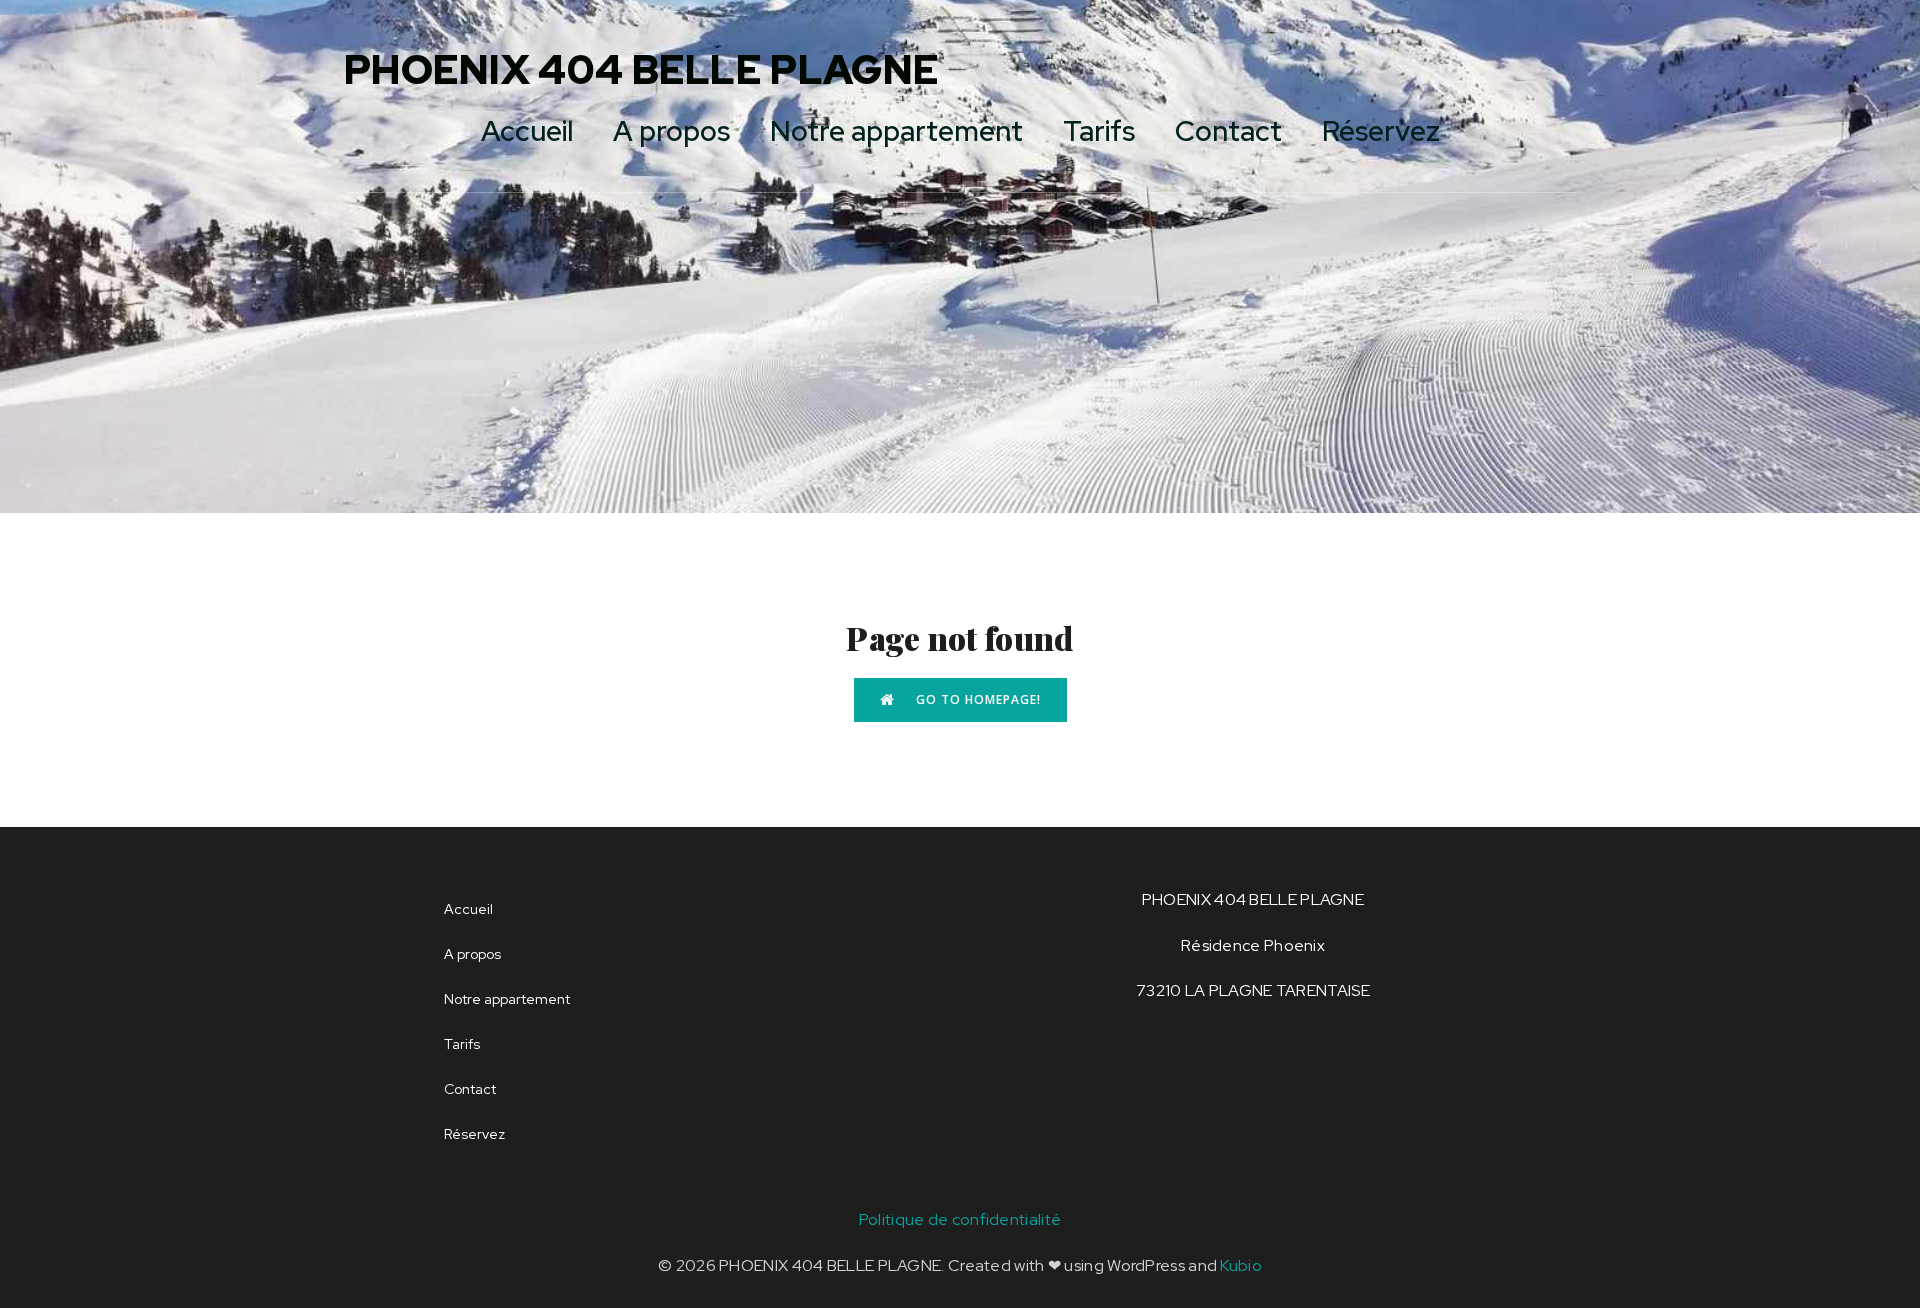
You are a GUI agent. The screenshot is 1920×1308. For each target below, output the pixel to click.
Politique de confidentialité (960, 1219)
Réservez (1381, 131)
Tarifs (1099, 131)
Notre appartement (896, 131)
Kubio (1241, 1265)
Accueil (527, 131)
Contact (1228, 131)
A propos (671, 131)
